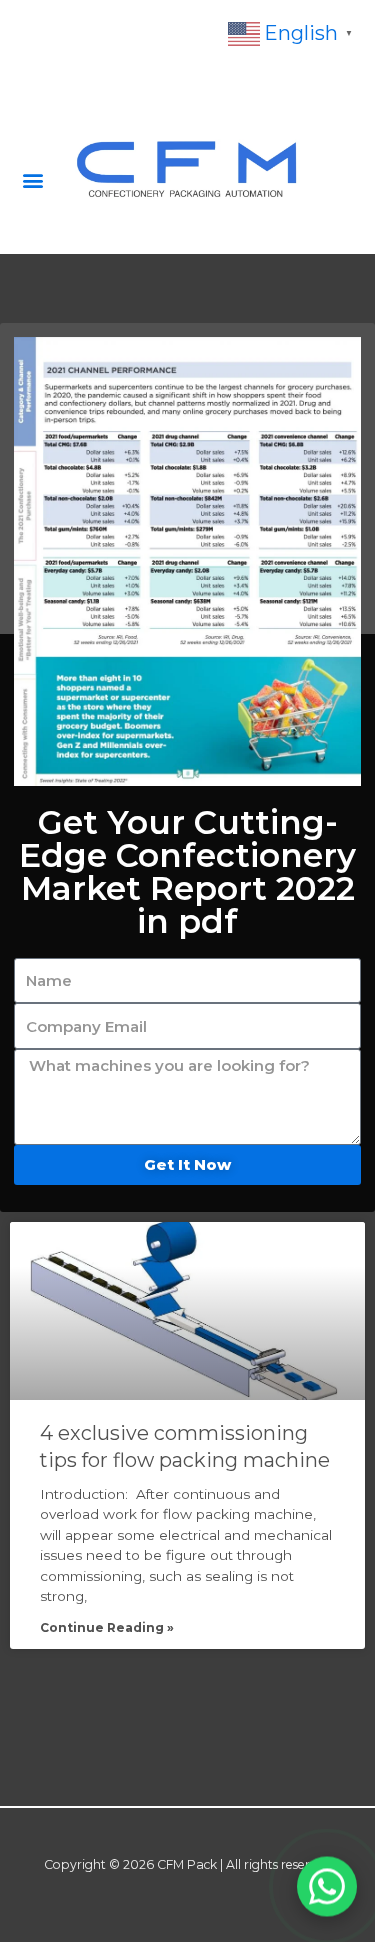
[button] (33, 180)
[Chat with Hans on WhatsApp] (327, 1886)
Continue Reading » (107, 1627)
